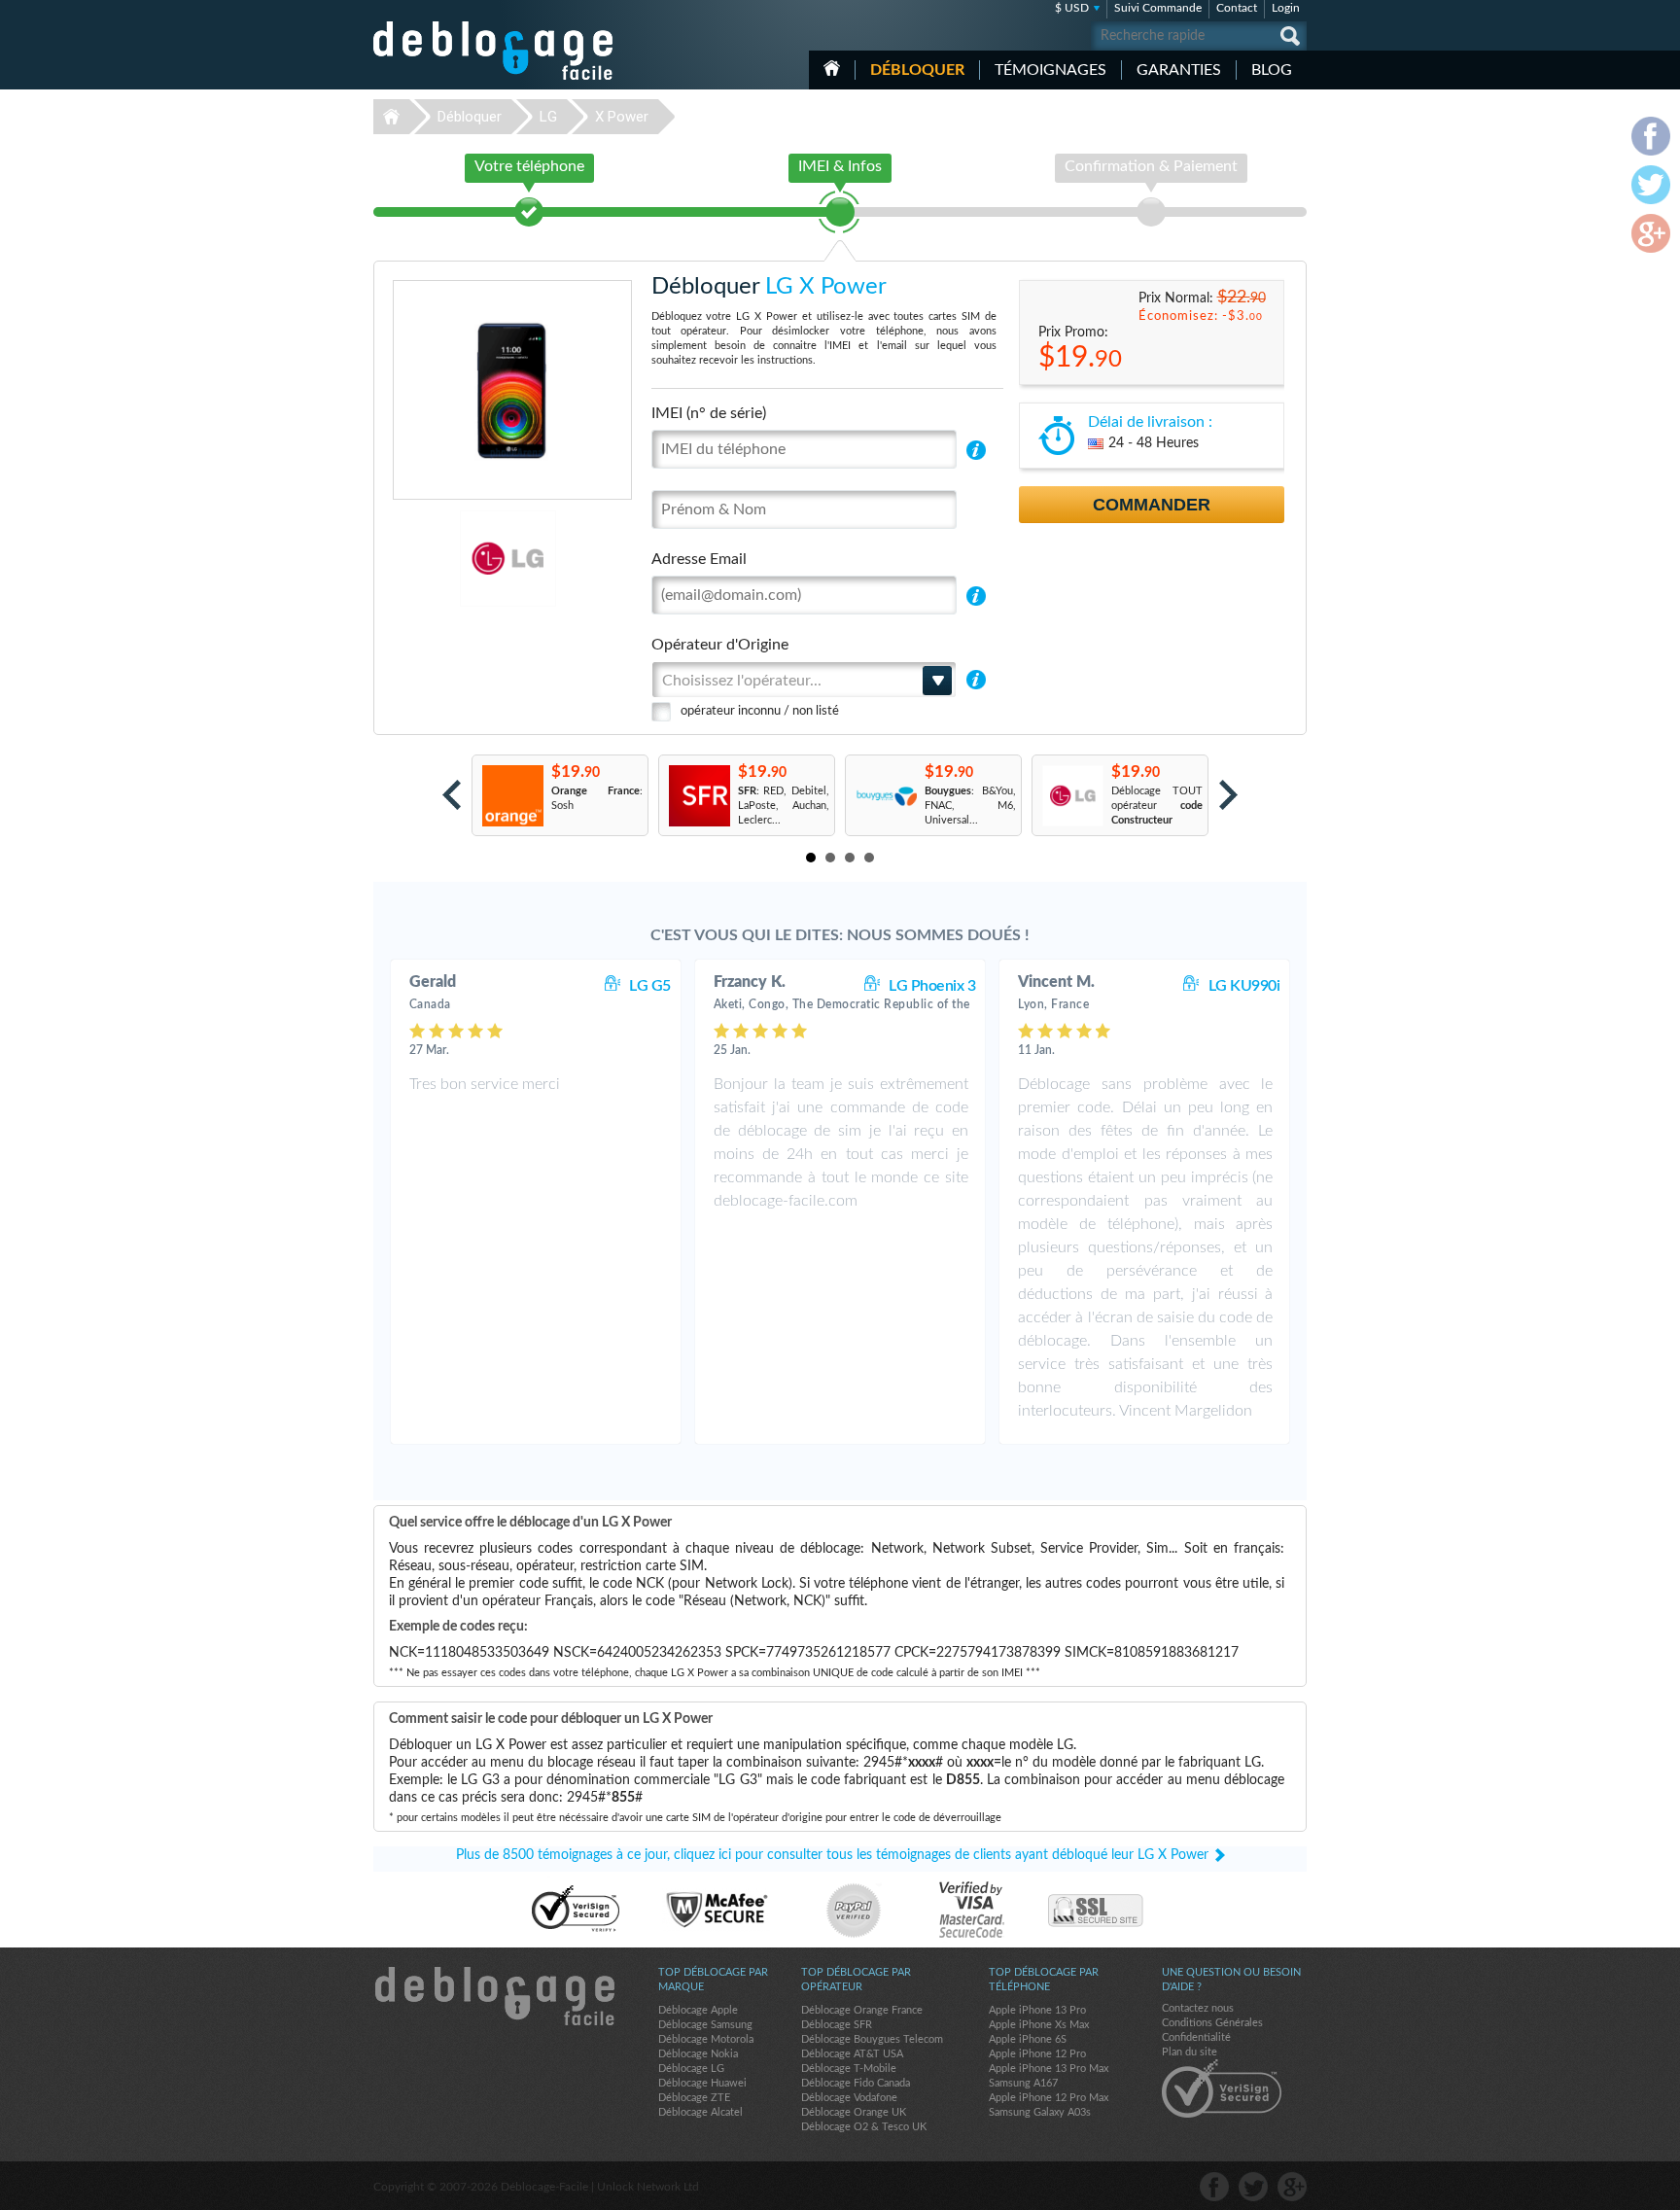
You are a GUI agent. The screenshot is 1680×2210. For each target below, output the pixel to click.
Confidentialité (1196, 2037)
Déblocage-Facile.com (494, 1996)
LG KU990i (1244, 986)
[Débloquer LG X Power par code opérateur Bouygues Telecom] (885, 796)
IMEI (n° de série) (709, 413)
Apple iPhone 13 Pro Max (1049, 2069)
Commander (1152, 505)
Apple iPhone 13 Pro (1037, 2010)
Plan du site (1190, 2052)
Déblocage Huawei (702, 2083)
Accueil (832, 68)
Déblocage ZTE (694, 2098)
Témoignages (1050, 70)
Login (1286, 8)
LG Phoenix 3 (932, 986)
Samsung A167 (1023, 2083)
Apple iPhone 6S (1028, 2039)
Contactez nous (1198, 2008)
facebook (1214, 2187)
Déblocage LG (691, 2069)
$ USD (1072, 8)
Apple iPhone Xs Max (1039, 2025)
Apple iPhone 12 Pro (1037, 2054)
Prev (452, 795)
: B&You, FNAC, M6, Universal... (970, 806)
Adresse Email (699, 559)
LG (548, 117)
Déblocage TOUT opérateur (1157, 806)
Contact (1237, 8)
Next (1228, 795)
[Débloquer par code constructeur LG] (1072, 796)
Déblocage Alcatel (700, 2112)
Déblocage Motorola (706, 2039)
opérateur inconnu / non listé (760, 711)
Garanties (1179, 70)
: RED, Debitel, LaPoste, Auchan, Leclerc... (784, 806)
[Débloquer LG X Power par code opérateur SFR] (699, 796)
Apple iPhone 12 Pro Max (1049, 2098)
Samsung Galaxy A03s (1040, 2112)
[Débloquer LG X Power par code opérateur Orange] (512, 796)
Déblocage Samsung (705, 2025)
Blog (1272, 70)
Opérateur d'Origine (720, 645)
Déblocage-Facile (494, 51)
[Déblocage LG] (441, 559)
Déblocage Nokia (698, 2054)
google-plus (1292, 2187)
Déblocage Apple (698, 2010)
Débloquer (917, 70)
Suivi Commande (1158, 8)
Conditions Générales (1212, 2023)
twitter (1253, 2187)
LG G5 (650, 986)
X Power (622, 117)
